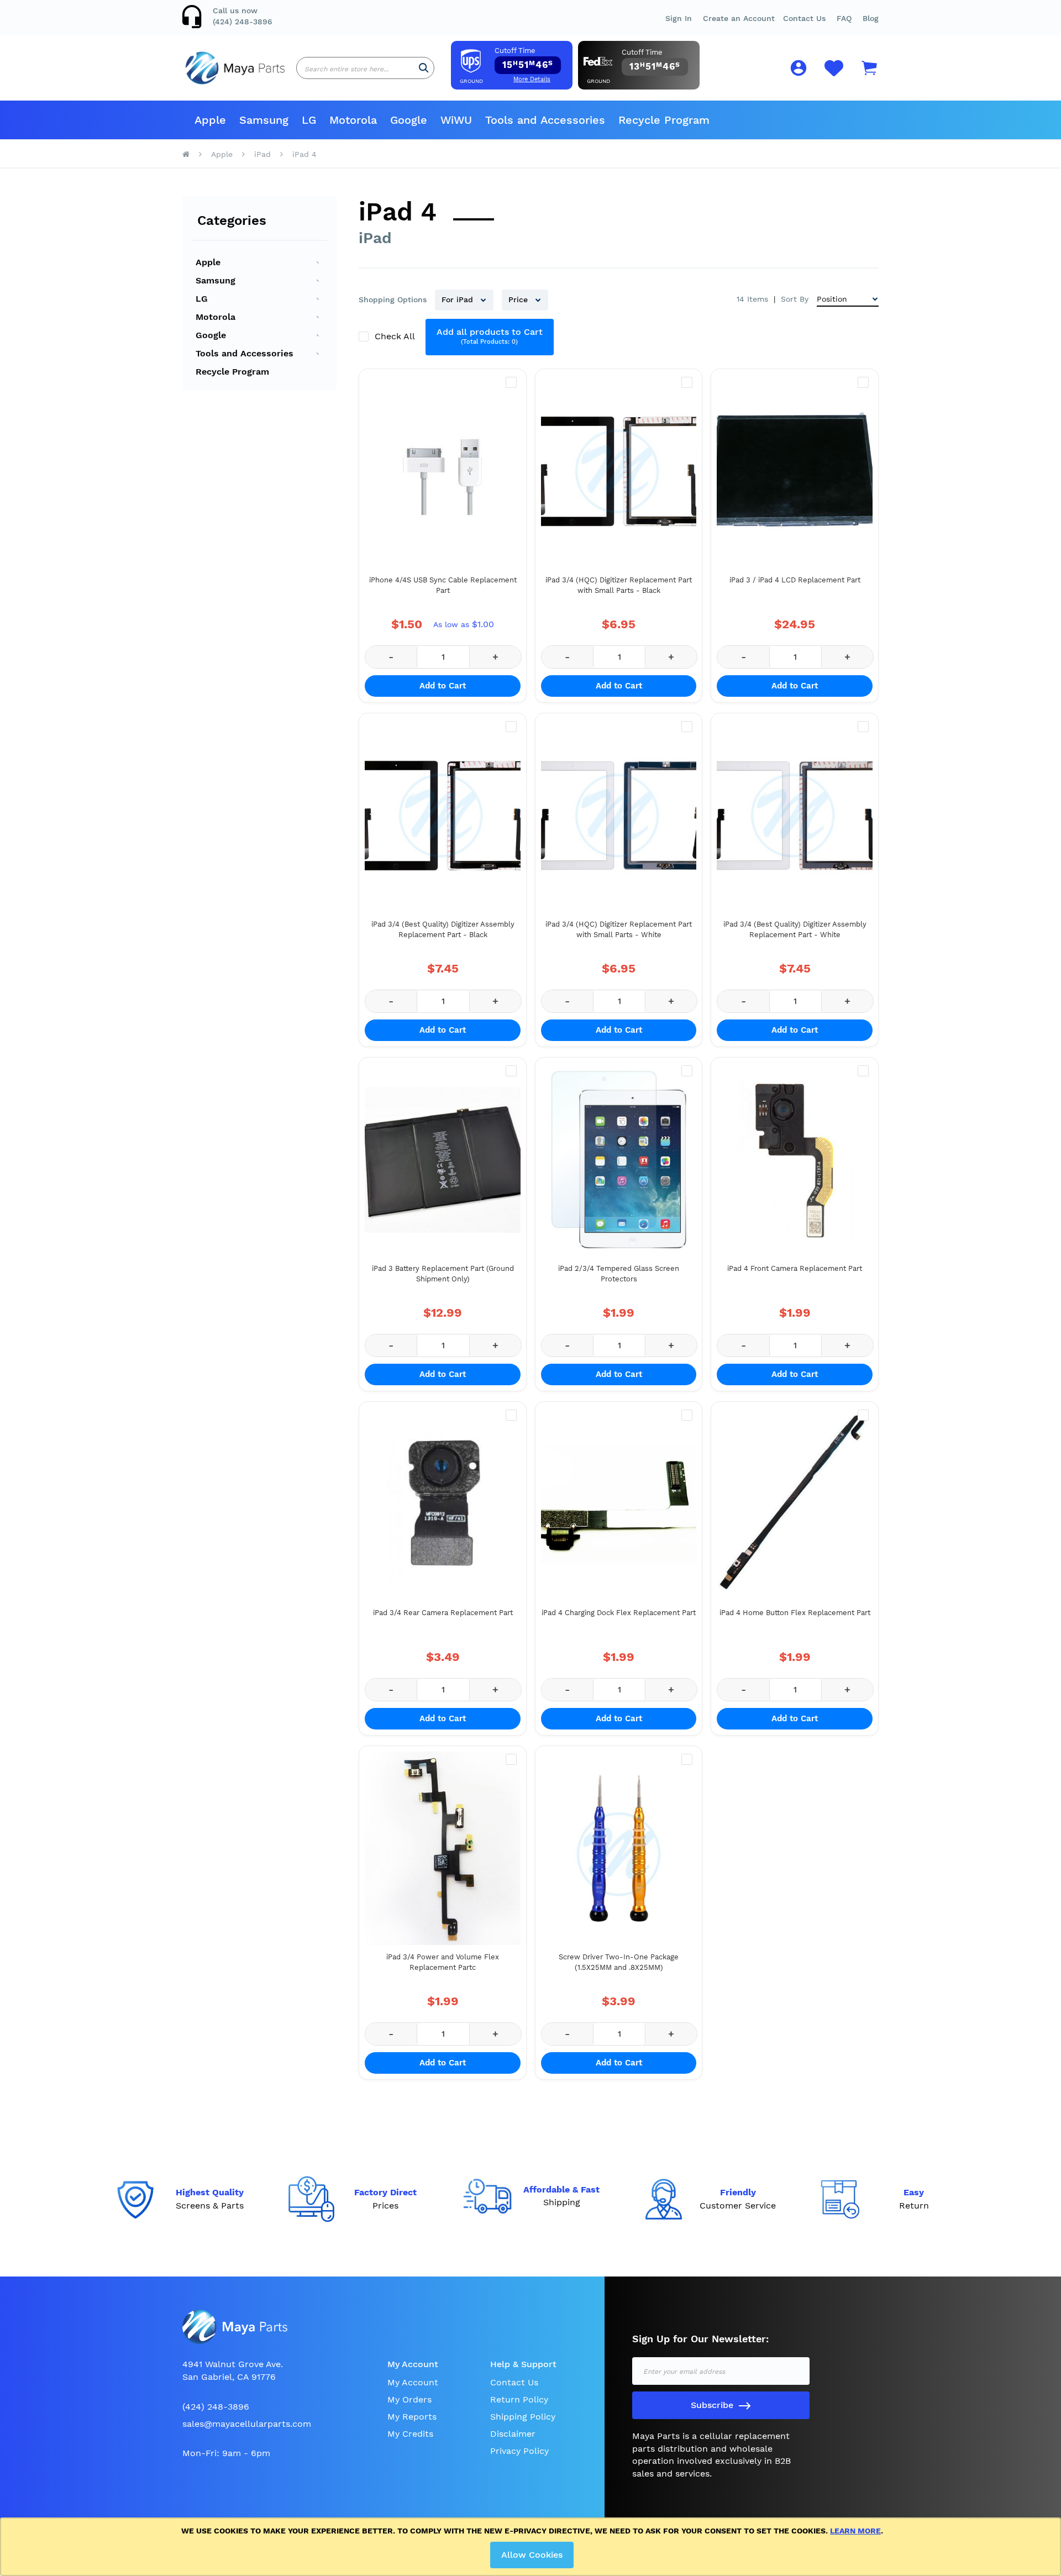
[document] (532, 2547)
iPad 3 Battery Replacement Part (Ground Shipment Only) (443, 1274)
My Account (413, 2382)
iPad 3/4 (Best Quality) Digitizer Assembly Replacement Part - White (795, 930)
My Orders (409, 2399)
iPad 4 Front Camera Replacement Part (795, 1268)
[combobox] (365, 68)
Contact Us (804, 18)
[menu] (530, 120)
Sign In (679, 18)
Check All (396, 336)
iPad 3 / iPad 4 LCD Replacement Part (795, 580)
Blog (871, 18)
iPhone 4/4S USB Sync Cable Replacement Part (443, 585)
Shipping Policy (523, 2417)
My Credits (410, 2434)
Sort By (795, 299)
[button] (844, 18)
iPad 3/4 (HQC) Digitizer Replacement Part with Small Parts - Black (619, 585)
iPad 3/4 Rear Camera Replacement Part (443, 1613)
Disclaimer (513, 2434)
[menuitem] (210, 120)
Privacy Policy (519, 2451)
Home (186, 154)
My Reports (412, 2417)
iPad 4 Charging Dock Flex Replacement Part (619, 1613)
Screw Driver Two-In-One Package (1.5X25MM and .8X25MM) (619, 1962)
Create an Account (739, 18)
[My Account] (799, 70)
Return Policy (519, 2399)
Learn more (855, 2531)
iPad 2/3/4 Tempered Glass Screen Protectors (619, 1274)
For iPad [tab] (459, 299)
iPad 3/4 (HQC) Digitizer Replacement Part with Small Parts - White (619, 930)
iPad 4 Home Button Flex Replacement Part (795, 1613)
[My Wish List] (834, 74)
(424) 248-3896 (243, 22)
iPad (262, 154)
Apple (222, 154)
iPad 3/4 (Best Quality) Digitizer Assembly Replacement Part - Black (443, 930)
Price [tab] (519, 299)
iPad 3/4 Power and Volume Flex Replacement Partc (443, 1962)
